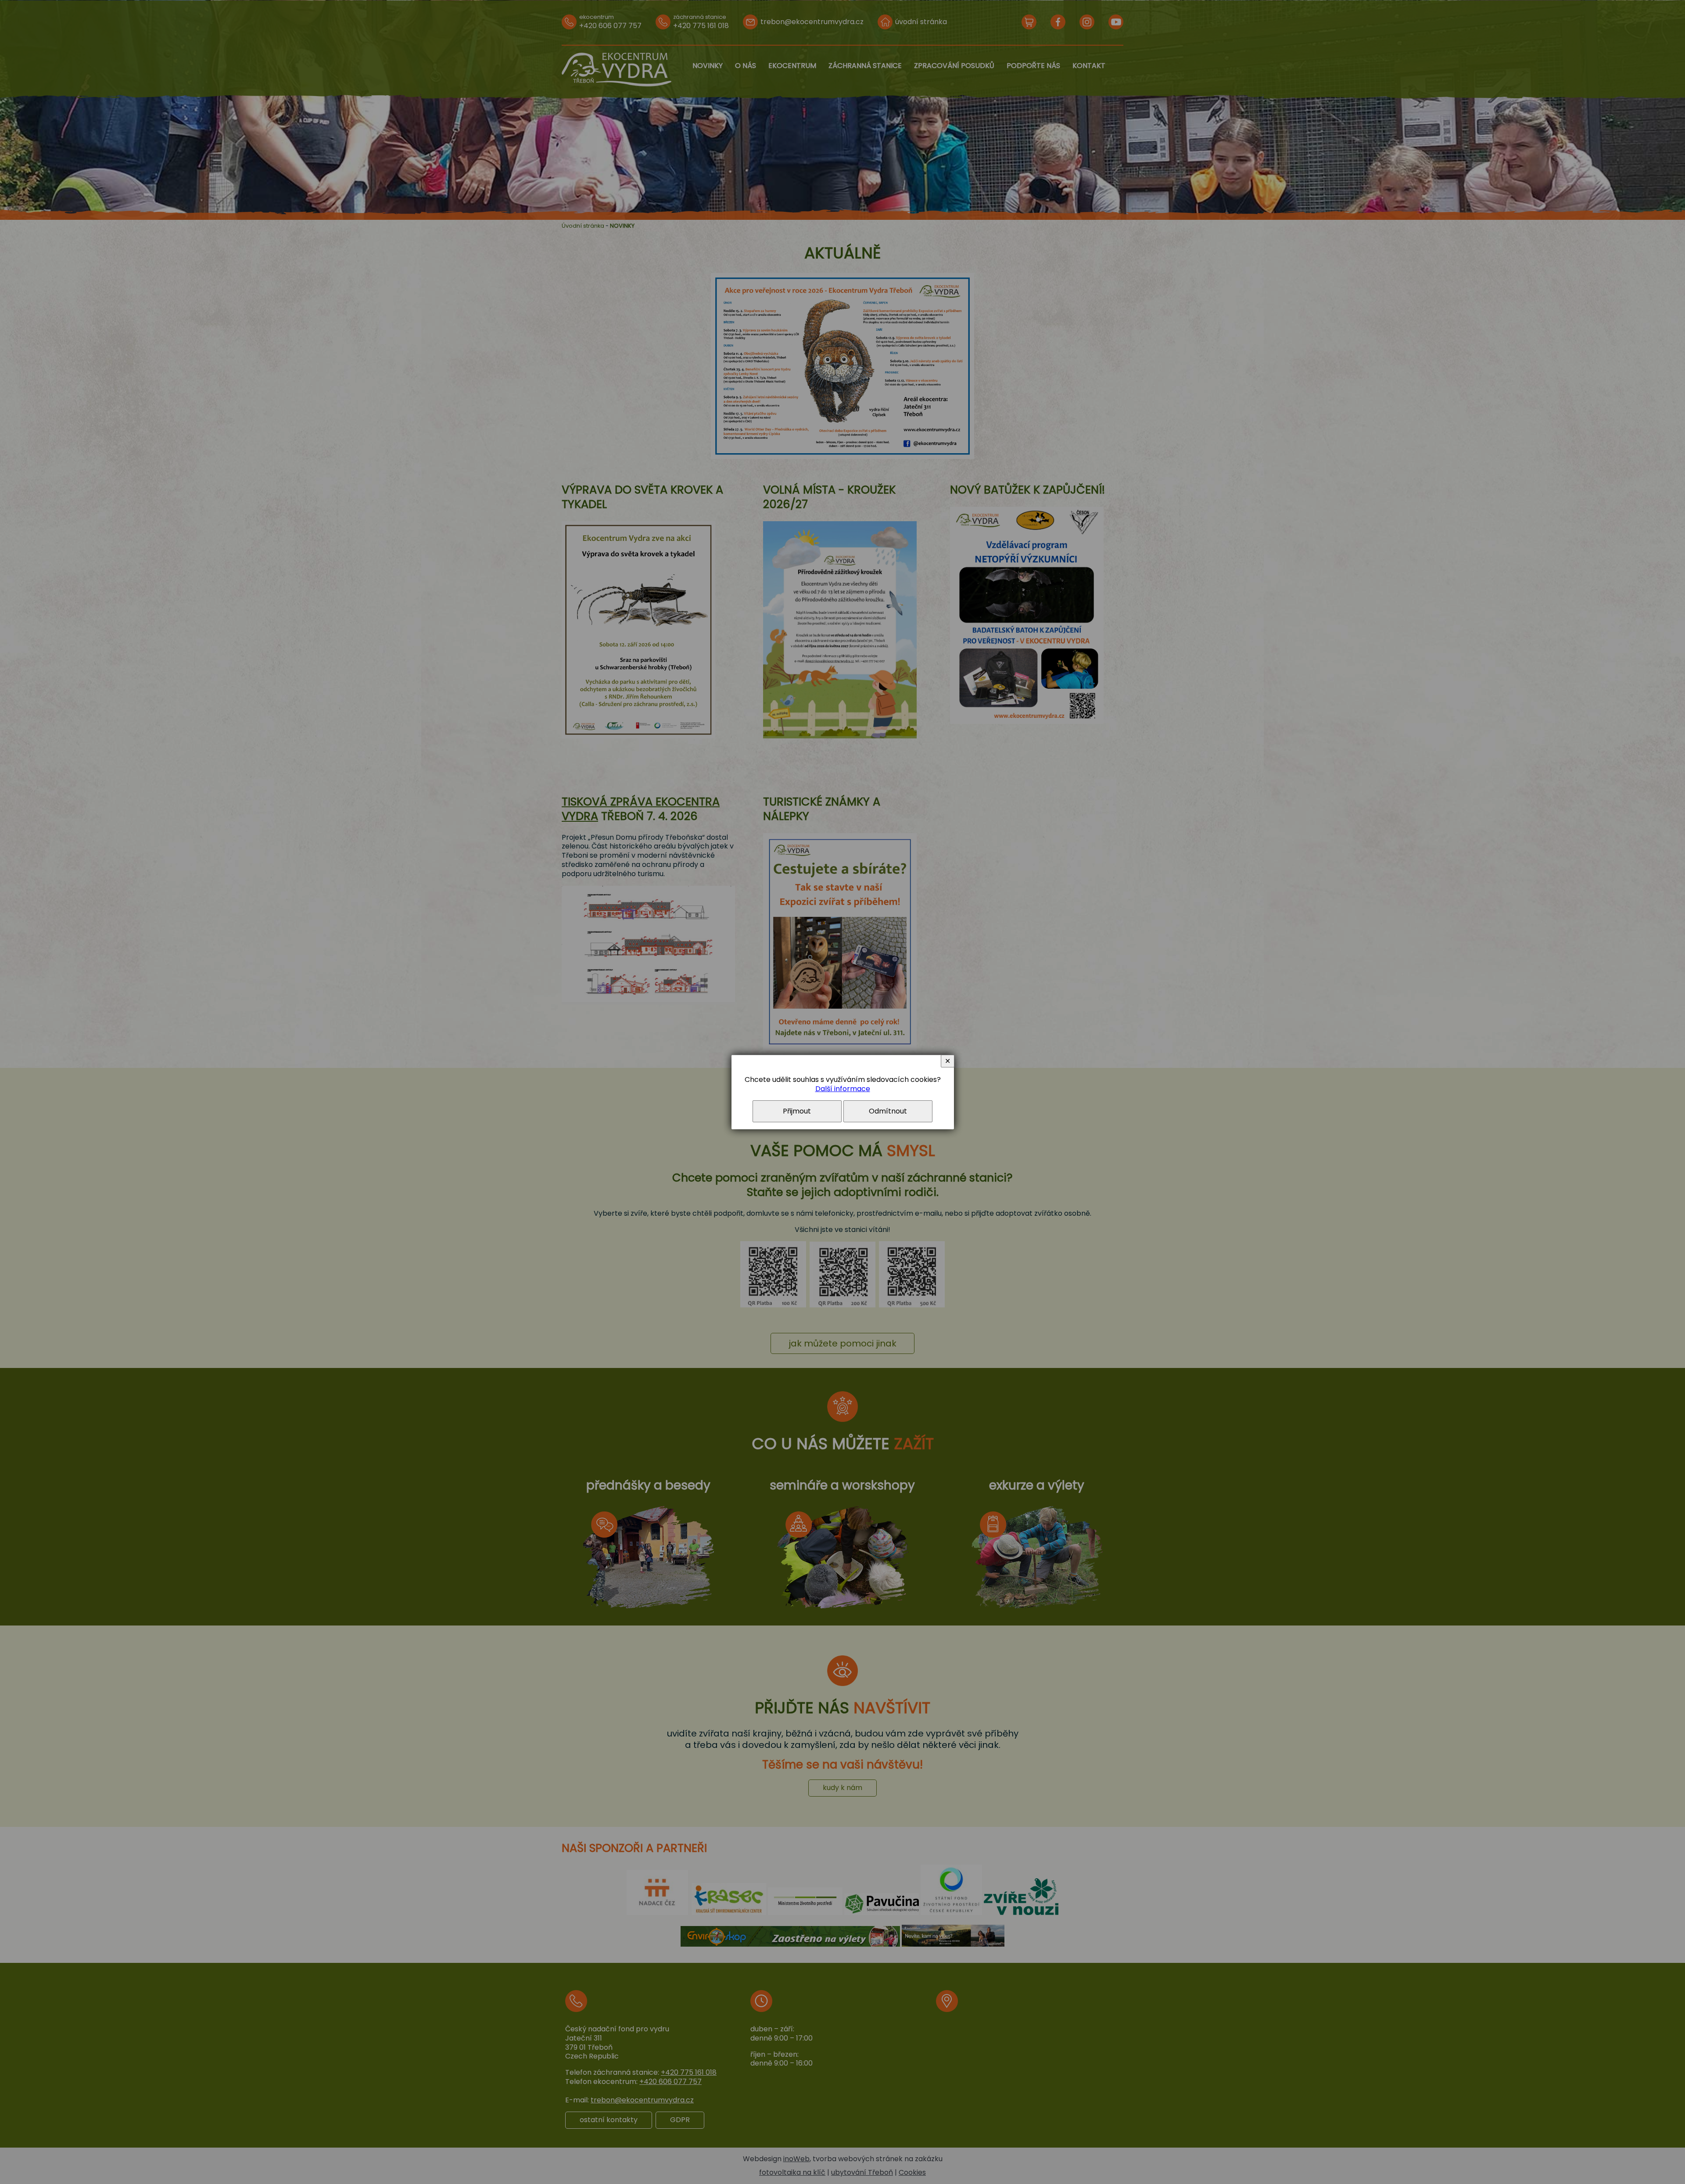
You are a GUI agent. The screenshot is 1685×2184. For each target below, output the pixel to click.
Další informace (843, 1089)
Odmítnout (888, 1111)
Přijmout (797, 1111)
